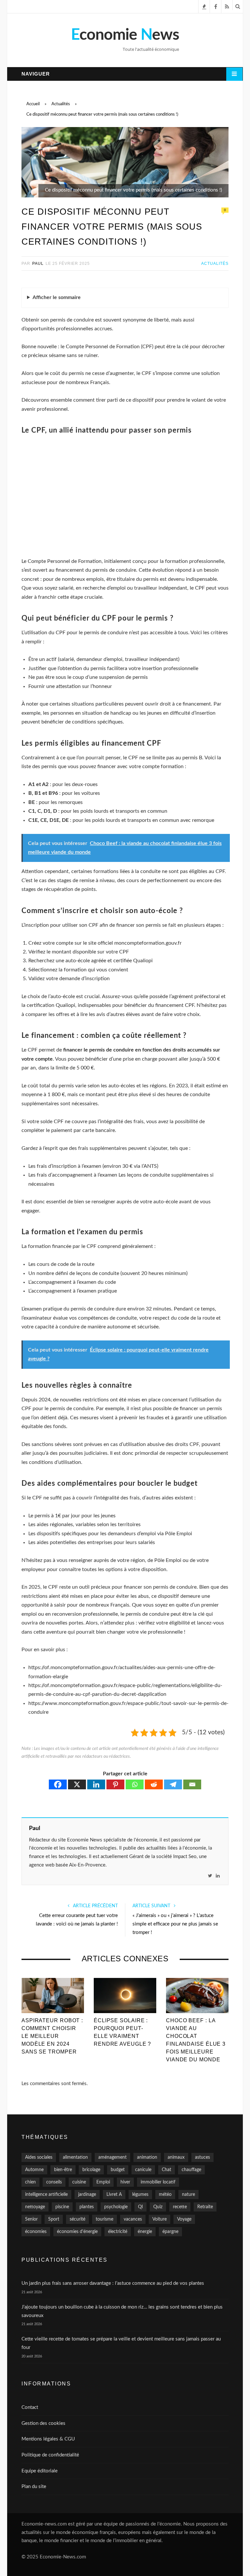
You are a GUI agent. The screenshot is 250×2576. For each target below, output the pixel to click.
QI (140, 2207)
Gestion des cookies (43, 2423)
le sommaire (57, 297)
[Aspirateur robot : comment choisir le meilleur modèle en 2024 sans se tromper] (53, 1995)
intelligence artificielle (46, 2195)
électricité (118, 2232)
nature (188, 2195)
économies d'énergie (77, 2232)
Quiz (158, 2207)
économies (36, 2232)
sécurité (77, 2219)
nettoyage (35, 2207)
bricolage (91, 2170)
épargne (170, 2232)
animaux (176, 2157)
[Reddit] (154, 1784)
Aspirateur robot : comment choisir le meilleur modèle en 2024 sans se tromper (52, 2036)
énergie (145, 2232)
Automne (34, 2170)
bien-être (63, 2170)
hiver (125, 2182)
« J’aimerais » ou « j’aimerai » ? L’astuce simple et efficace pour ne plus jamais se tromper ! (175, 1924)
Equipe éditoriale (40, 2471)
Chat (167, 2170)
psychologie (116, 2207)
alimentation (75, 2157)
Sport (54, 2219)
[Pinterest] (115, 1784)
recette (180, 2207)
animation (147, 2157)
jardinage (87, 2195)
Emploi (103, 2182)
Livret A (114, 2195)
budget (118, 2170)
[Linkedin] (96, 1784)
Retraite (205, 2207)
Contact (30, 2407)
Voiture (160, 2219)
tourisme (104, 2219)
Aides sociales (39, 2157)
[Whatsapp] (135, 1784)
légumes (140, 2195)
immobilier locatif (158, 2182)
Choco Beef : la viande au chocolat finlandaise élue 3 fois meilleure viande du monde (196, 2040)
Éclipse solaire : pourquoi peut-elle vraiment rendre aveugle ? (122, 2032)
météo (165, 2195)
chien (30, 2182)
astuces (202, 2157)
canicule (143, 2170)
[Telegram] (173, 1784)
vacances (133, 2219)
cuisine (79, 2182)
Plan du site (34, 2487)
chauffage (191, 2170)
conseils (54, 2182)
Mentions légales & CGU (48, 2439)
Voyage (184, 2219)
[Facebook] (58, 1784)
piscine (62, 2207)
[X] (77, 1784)
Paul (38, 264)
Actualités (215, 264)
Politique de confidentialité (50, 2455)
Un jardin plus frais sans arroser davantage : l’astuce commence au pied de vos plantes (113, 2283)
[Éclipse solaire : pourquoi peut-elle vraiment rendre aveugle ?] (125, 1995)
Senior (31, 2219)
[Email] (192, 1784)
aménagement (112, 2157)
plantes (87, 2207)
